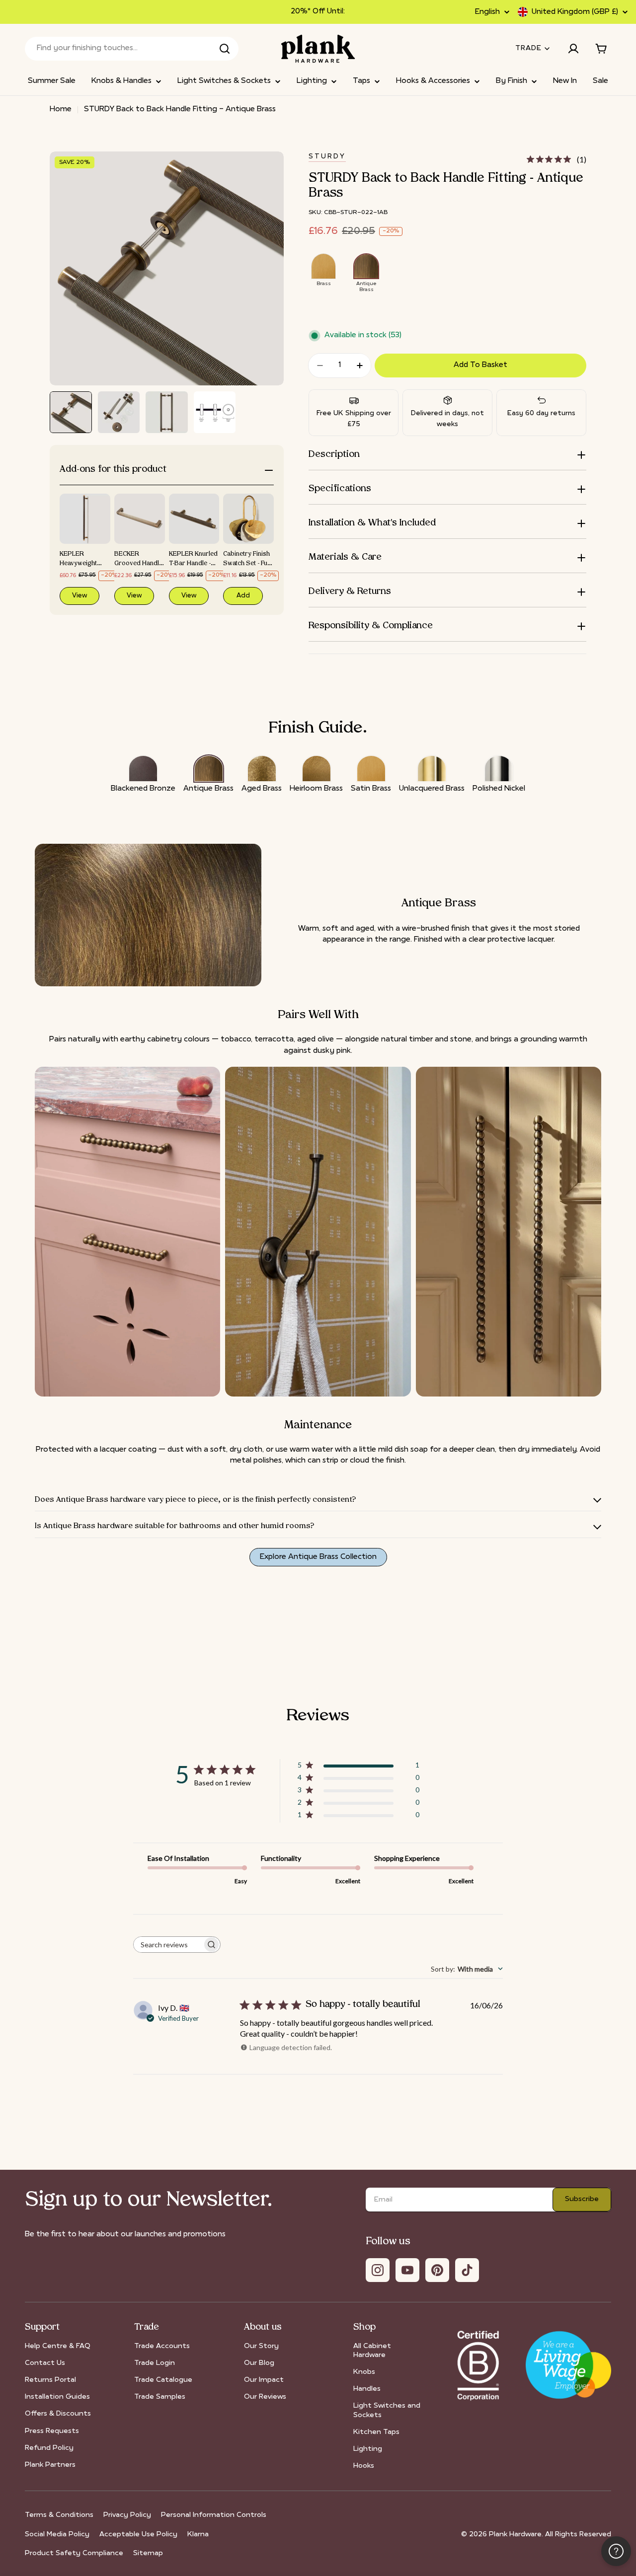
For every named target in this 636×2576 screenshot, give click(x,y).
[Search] (225, 49)
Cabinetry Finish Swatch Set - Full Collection (247, 564)
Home (61, 110)
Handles (367, 2389)
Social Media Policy (57, 2535)
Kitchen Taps (376, 2432)
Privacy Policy (127, 2515)
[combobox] (132, 49)
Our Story (261, 2346)
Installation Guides (57, 2397)
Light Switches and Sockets (387, 2410)
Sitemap (148, 2553)
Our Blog (259, 2363)
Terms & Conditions (59, 2515)
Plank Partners (50, 2465)
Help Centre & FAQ (58, 2346)
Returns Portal (50, 2380)
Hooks (364, 2466)
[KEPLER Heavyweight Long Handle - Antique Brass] (85, 519)
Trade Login (155, 2363)
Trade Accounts (162, 2346)
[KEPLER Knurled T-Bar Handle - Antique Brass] (194, 519)
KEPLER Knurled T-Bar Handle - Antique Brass (193, 564)
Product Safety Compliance (74, 2553)
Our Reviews (265, 2397)
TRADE (528, 48)
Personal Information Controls (214, 2515)
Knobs (364, 2372)
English (487, 12)
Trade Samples (160, 2397)
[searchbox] (168, 1945)
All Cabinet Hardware (372, 2351)
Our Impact (264, 2380)
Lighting (368, 2449)
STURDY (327, 157)
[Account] (573, 49)
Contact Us (45, 2363)
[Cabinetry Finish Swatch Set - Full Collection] (248, 519)
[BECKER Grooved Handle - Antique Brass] (140, 519)
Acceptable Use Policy (138, 2535)
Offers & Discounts (58, 2414)
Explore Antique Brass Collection (318, 1557)
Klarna (198, 2535)
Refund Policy (49, 2448)
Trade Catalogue (163, 2380)
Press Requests (52, 2431)
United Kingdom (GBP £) (575, 12)
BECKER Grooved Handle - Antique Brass (138, 564)
